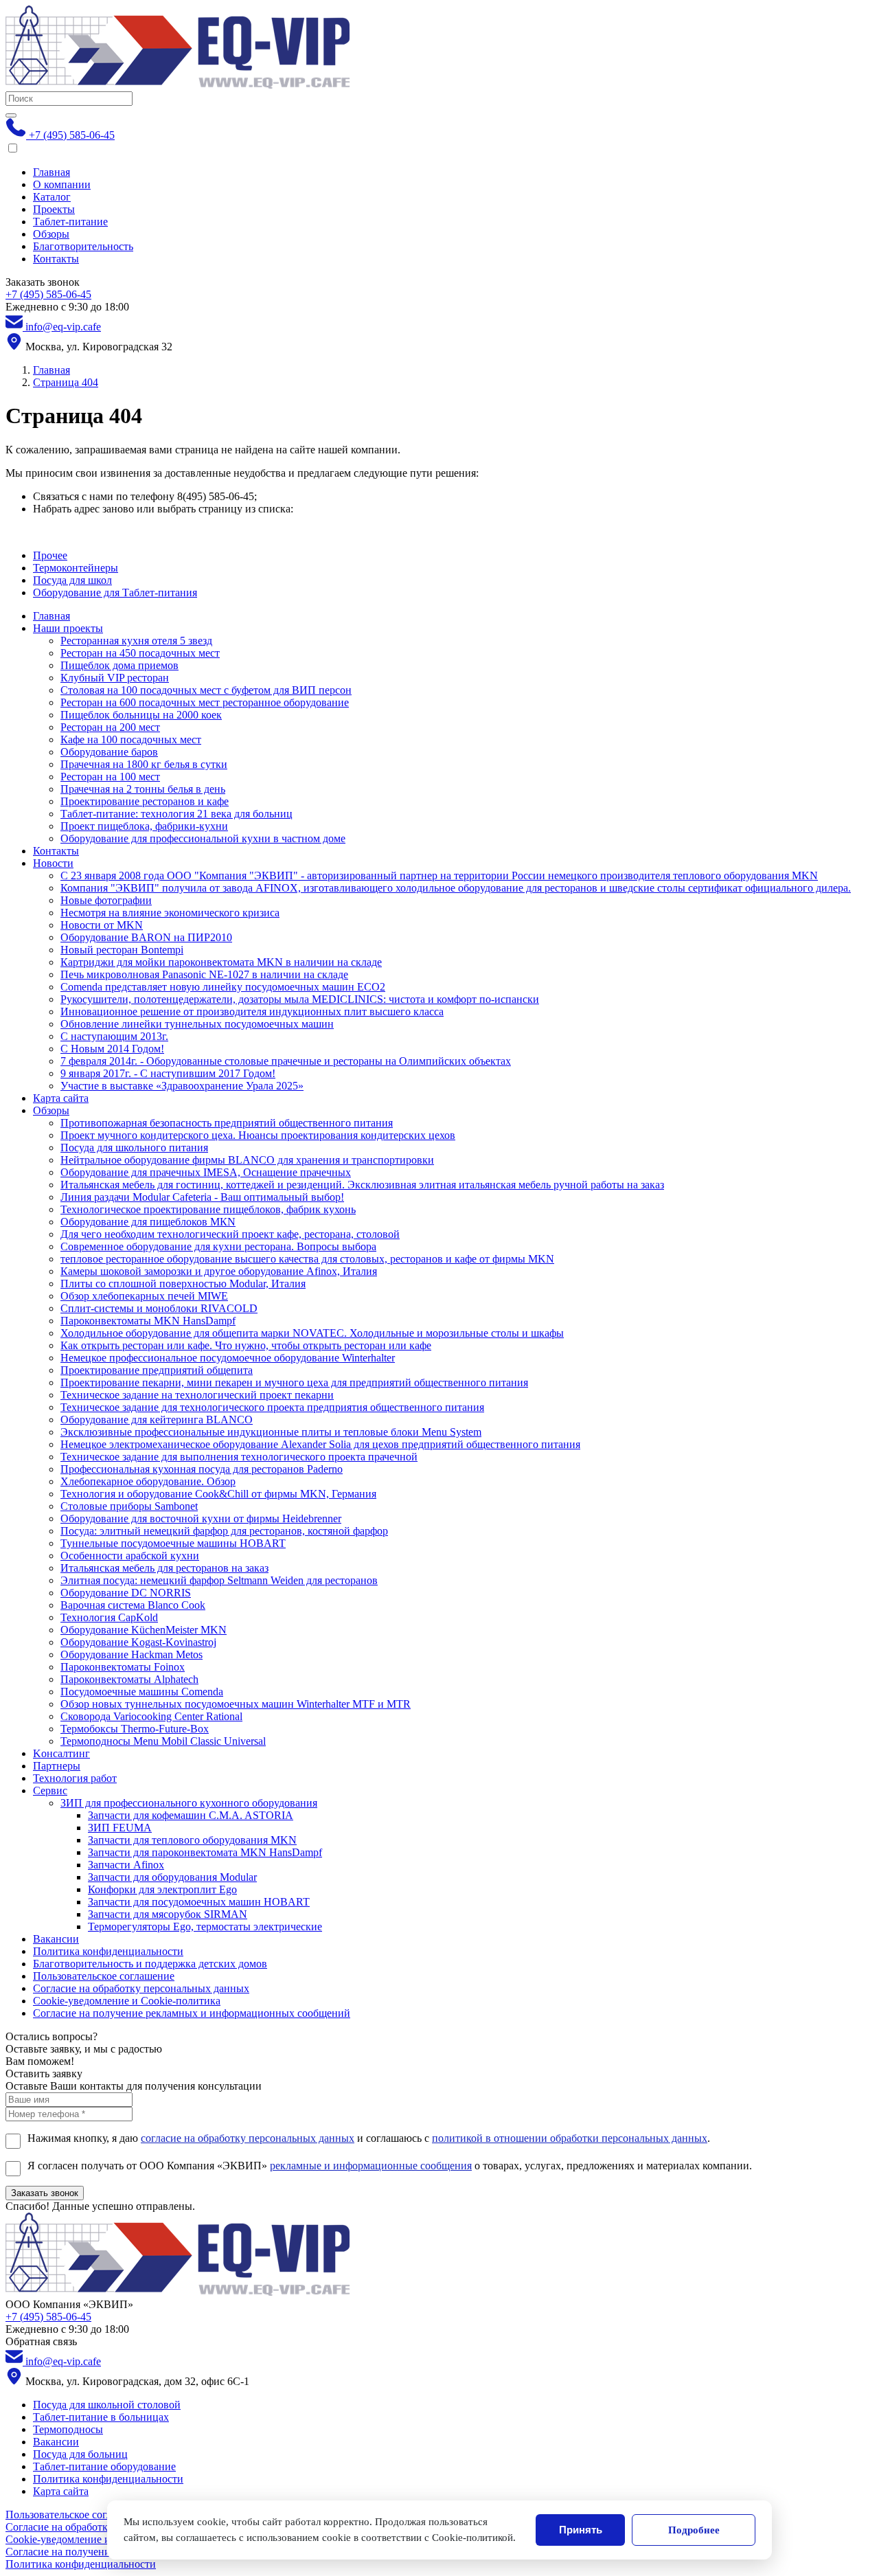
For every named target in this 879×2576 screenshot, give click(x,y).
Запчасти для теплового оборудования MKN (192, 1840)
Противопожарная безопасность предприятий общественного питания (227, 1123)
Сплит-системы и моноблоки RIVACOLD (159, 1308)
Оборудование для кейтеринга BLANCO (157, 1420)
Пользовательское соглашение (104, 1976)
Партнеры (57, 1766)
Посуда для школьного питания (134, 1148)
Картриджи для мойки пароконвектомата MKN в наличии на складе (221, 962)
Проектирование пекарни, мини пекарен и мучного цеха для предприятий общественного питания (294, 1382)
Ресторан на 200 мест (110, 727)
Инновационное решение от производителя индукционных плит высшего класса (252, 1012)
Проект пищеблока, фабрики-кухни (144, 826)
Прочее (50, 555)
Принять (581, 2530)
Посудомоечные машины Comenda (142, 1692)
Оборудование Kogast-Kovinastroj (138, 1642)
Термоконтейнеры (76, 568)
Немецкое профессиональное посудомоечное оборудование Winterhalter (228, 1358)
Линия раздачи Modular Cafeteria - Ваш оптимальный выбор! (202, 1197)
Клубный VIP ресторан (115, 678)
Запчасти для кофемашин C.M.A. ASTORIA (191, 1815)
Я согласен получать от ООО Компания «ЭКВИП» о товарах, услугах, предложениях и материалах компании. (390, 2166)
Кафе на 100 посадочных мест (131, 739)
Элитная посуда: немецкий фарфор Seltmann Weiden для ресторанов (219, 1580)
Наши (68, 628)
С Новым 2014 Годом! (112, 1049)
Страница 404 (66, 382)
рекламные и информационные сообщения (371, 2166)
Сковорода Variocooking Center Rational (151, 1716)
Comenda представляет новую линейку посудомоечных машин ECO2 (223, 987)
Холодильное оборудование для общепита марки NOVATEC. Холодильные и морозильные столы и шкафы (312, 1333)
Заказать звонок (45, 2193)
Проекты (54, 209)
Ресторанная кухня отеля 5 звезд (136, 641)
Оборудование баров (109, 752)
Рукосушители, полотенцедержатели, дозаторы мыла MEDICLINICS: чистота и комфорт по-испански (300, 999)
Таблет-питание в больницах (101, 2417)
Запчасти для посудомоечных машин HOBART (199, 1902)
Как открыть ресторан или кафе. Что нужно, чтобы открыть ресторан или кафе (246, 1345)
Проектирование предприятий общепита (157, 1370)
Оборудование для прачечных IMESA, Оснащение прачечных (206, 1172)
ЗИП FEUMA (120, 1828)
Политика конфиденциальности (108, 1951)
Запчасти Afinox (126, 1865)
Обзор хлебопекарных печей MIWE (144, 1296)
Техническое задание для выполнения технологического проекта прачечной (239, 1457)
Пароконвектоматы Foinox (123, 1667)
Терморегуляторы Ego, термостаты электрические (205, 1927)
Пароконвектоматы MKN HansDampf (148, 1321)
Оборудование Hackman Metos (132, 1654)
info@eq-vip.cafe (62, 327)
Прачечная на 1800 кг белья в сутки (144, 764)
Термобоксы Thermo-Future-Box (135, 1729)
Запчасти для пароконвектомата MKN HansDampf (205, 1852)
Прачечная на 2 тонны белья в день (143, 789)
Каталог (52, 197)
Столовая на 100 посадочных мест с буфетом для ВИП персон (206, 690)
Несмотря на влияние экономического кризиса (170, 913)
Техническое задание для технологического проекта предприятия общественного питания (272, 1407)
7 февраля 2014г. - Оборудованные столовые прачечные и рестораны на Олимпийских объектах (286, 1061)
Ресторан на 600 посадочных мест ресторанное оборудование (205, 702)
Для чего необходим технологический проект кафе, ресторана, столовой (230, 1234)
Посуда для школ (72, 580)
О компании (62, 184)
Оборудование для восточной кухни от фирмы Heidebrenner (201, 1518)
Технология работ (75, 1778)
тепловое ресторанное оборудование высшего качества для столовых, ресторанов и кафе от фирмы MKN (307, 1259)
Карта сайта (61, 1098)
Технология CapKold (109, 1617)
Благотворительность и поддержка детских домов (150, 1964)
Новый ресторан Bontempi (122, 950)
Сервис (50, 1790)
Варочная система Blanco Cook (133, 1605)
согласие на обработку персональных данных (248, 2138)
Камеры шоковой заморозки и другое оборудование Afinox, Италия (219, 1271)
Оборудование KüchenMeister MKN (144, 1630)
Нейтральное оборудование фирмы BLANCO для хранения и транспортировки (247, 1160)
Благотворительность (83, 246)
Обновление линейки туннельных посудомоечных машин (197, 1024)
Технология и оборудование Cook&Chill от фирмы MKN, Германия (218, 1494)
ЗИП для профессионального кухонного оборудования (189, 1803)
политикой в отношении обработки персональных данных (570, 2138)
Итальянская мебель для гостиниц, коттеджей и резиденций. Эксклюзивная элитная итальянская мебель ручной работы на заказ (362, 1185)
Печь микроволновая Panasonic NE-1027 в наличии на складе (204, 974)
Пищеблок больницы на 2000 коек (141, 715)
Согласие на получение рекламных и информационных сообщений (192, 2013)
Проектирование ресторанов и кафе (145, 801)
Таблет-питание (70, 222)
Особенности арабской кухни (130, 1556)
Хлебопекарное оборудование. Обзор (148, 1481)
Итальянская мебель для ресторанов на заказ (164, 1568)
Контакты (56, 259)
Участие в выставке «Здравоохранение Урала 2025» (182, 1086)
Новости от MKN (102, 925)
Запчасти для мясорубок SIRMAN (168, 1914)
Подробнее (694, 2530)
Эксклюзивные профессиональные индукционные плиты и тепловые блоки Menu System (271, 1432)
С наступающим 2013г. (114, 1036)
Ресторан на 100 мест (110, 777)
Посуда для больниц (80, 2454)
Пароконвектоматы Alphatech (129, 1679)
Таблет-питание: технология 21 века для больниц (176, 814)
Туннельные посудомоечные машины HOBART (173, 1543)
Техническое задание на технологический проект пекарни (197, 1395)
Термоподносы (68, 2429)
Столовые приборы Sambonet (129, 1506)
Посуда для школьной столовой (107, 2405)
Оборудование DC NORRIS (126, 1593)
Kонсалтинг (61, 1753)
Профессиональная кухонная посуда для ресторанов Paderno (202, 1469)
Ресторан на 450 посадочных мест (140, 653)
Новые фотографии (106, 900)
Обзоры (51, 234)
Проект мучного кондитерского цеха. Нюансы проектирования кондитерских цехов (258, 1135)
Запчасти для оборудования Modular (172, 1877)
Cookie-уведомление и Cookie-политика (127, 2001)
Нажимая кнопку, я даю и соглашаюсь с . (369, 2138)
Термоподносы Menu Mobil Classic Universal (163, 1741)
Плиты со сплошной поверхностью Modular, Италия (183, 1284)
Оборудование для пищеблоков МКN (148, 1222)
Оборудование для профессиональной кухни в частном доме (203, 838)
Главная (52, 172)
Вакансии (56, 1939)
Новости (53, 863)
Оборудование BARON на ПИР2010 (146, 937)
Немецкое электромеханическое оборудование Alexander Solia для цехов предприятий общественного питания (320, 1444)
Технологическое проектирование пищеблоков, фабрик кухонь (208, 1209)
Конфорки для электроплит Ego (162, 1889)
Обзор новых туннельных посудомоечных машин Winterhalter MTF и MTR (236, 1704)
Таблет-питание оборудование (104, 2466)
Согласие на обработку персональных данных (141, 1988)
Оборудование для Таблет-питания (115, 592)
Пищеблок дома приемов (119, 665)
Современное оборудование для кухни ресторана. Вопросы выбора (218, 1246)
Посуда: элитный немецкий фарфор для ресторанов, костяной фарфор (224, 1531)
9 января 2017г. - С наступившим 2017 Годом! (168, 1073)
